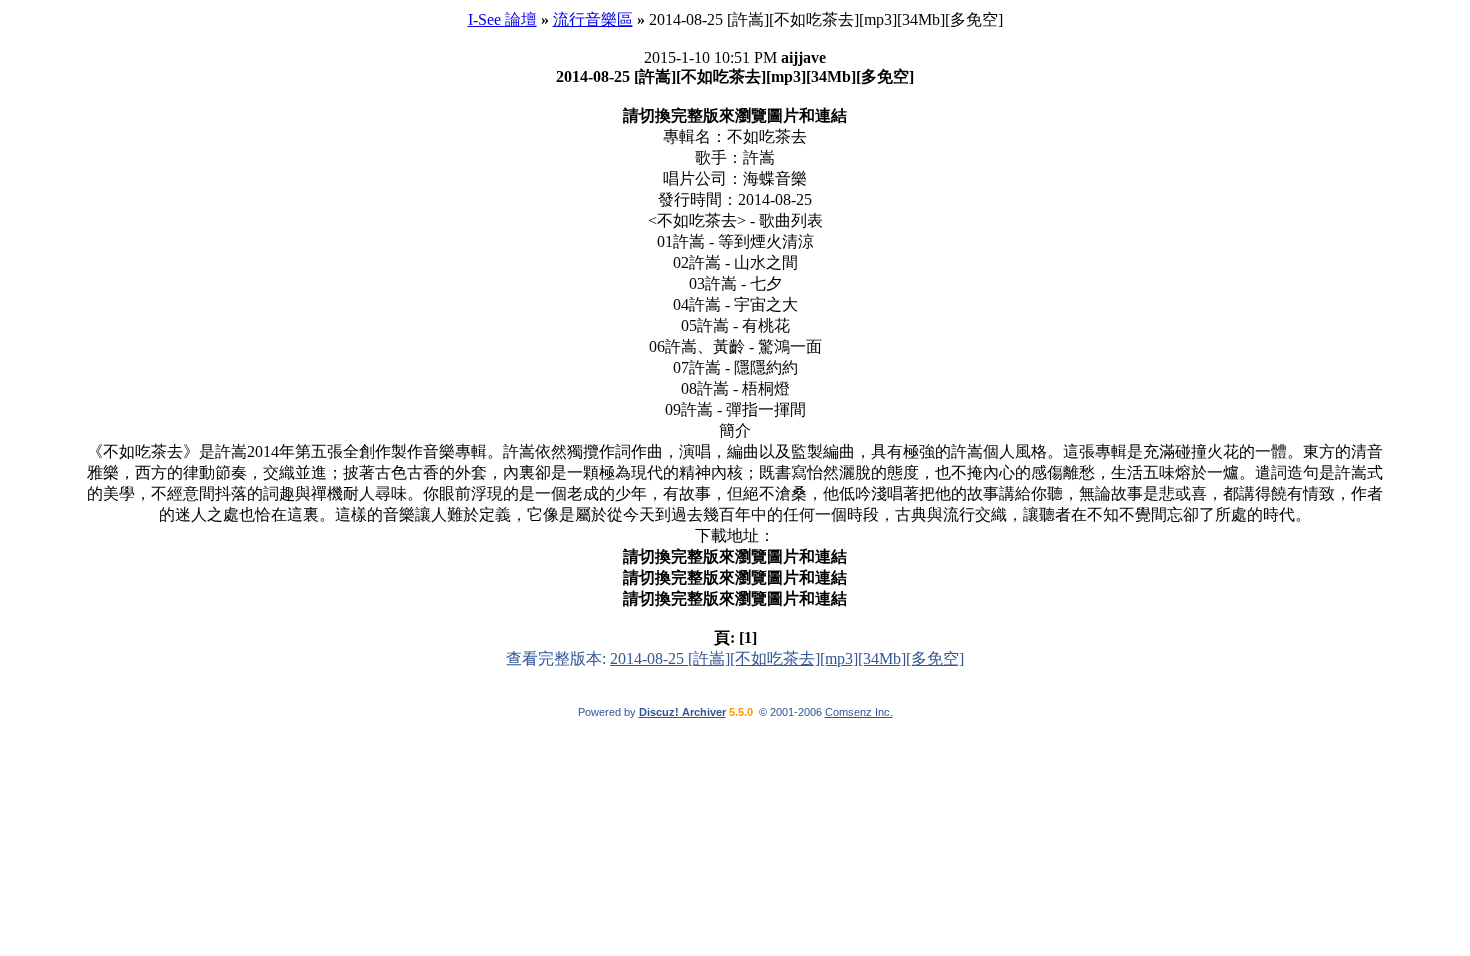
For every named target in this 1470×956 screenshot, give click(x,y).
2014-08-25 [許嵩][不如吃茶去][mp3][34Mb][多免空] (787, 658)
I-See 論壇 (502, 19)
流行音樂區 (593, 19)
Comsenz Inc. (859, 712)
